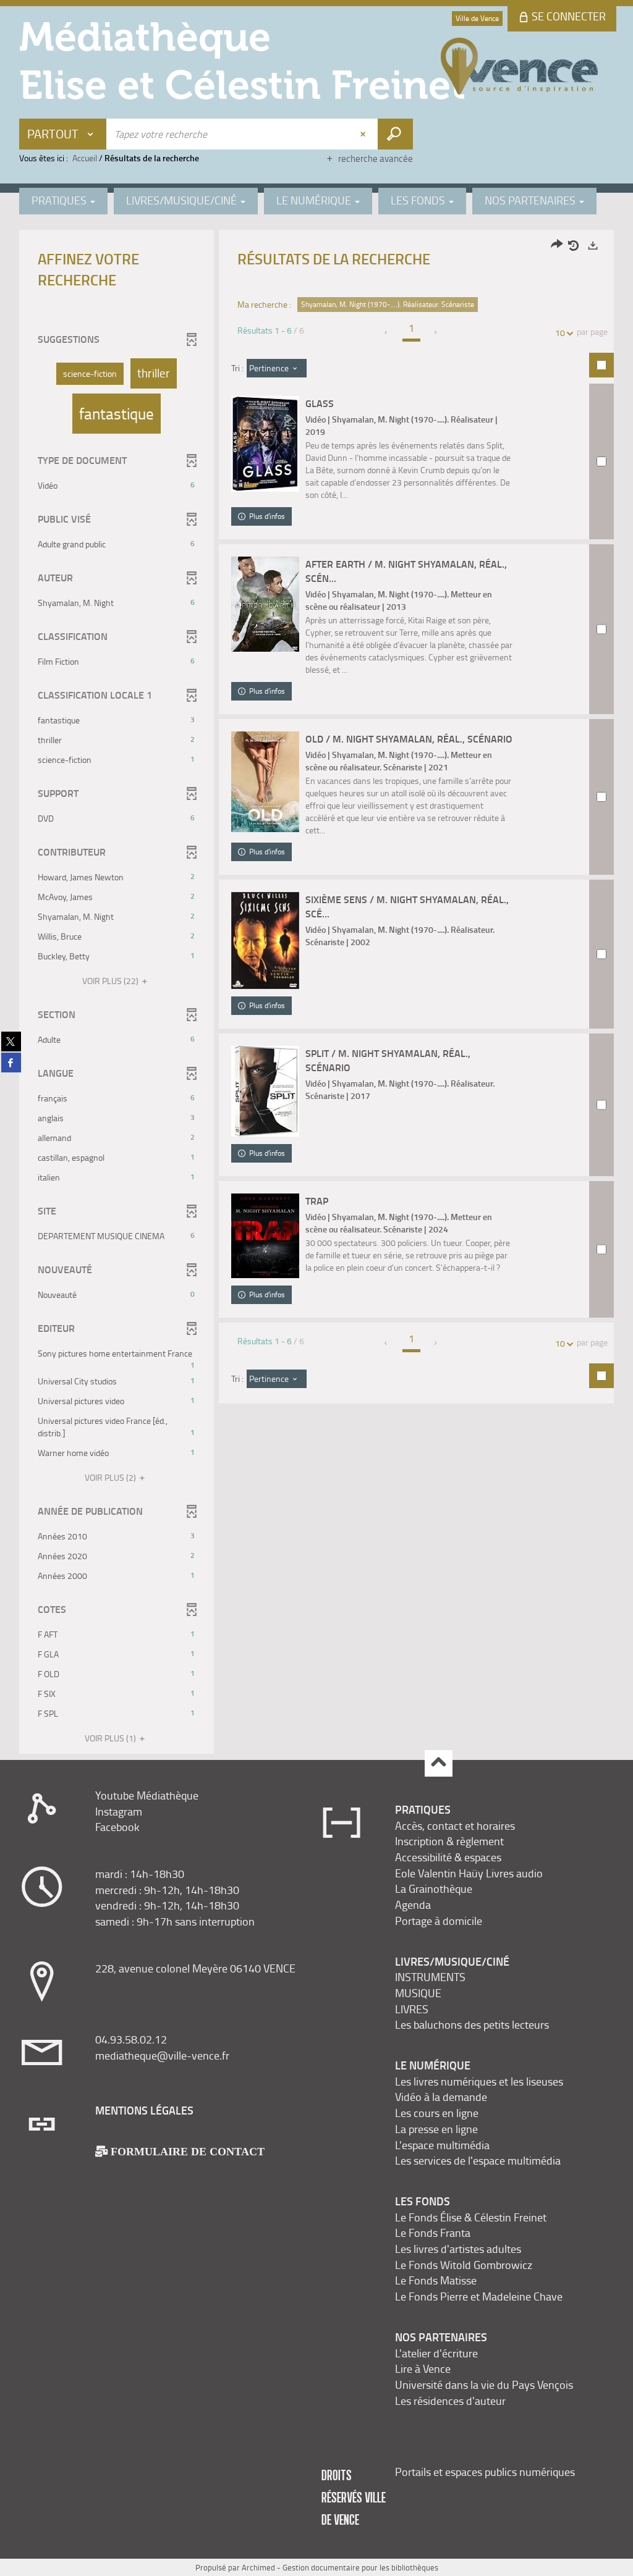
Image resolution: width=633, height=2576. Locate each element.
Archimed (258, 2567)
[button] (90, 374)
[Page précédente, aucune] (387, 332)
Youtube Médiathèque (147, 1795)
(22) (111, 981)
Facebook (117, 1827)
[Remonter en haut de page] (439, 1763)
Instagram (119, 1811)
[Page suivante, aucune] (436, 332)
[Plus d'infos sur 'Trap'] (265, 1236)
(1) (111, 1738)
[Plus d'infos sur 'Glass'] (265, 444)
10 (560, 333)
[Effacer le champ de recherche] (364, 134)
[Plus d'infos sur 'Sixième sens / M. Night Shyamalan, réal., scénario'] (265, 941)
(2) (111, 1477)
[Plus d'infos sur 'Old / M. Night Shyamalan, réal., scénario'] (265, 782)
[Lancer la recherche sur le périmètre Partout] (395, 134)
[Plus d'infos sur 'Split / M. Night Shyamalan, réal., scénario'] (265, 1091)
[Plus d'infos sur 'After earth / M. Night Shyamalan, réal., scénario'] (265, 604)
